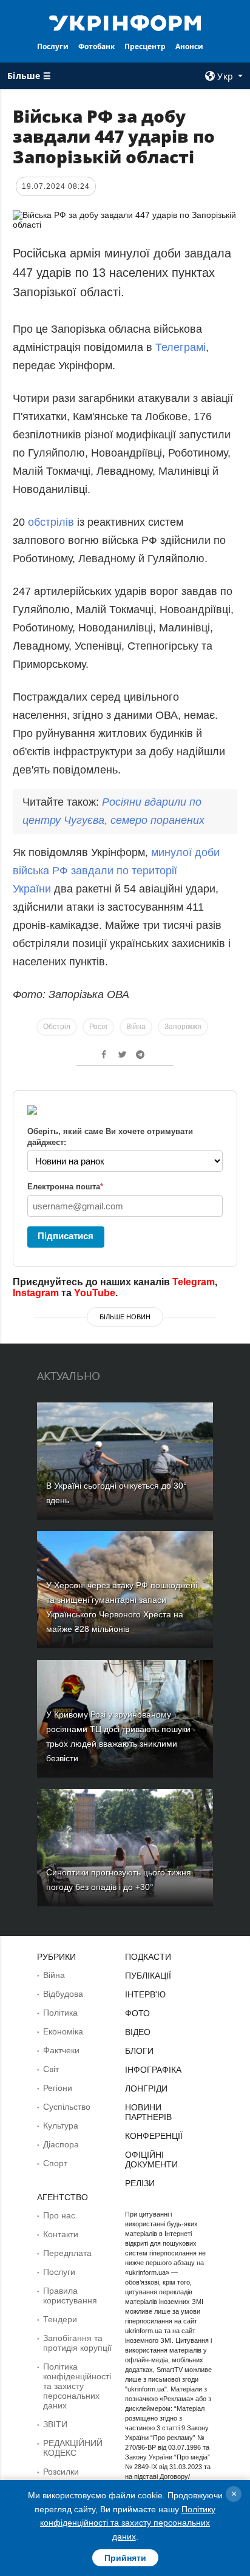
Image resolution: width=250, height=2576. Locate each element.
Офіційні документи (151, 2160)
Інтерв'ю (145, 1994)
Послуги (53, 46)
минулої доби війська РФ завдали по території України (116, 871)
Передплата (67, 2253)
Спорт (55, 2163)
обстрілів (52, 522)
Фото (137, 2013)
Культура (61, 2126)
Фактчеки (61, 2050)
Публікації (148, 1976)
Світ (51, 2069)
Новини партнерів (148, 2112)
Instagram (36, 1293)
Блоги (139, 2051)
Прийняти (125, 2558)
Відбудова (63, 1994)
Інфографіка (153, 2070)
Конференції (154, 2136)
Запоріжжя (183, 1027)
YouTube (95, 1293)
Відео (138, 2032)
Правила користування (70, 2296)
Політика (60, 2013)
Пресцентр (145, 46)
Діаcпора (61, 2144)
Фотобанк (96, 46)
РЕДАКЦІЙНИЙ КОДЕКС (73, 2448)
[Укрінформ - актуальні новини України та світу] (125, 22)
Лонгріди (146, 2088)
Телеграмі (181, 347)
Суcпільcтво (67, 2107)
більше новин (125, 1317)
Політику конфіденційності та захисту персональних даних (128, 2523)
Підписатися (66, 1236)
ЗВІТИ (55, 2424)
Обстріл (57, 1027)
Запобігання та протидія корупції (77, 2343)
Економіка (63, 2031)
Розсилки (61, 2472)
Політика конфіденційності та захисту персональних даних (77, 2386)
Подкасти (148, 1957)
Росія (98, 1027)
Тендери (60, 2319)
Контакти (61, 2234)
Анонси (189, 46)
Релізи (140, 2183)
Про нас (59, 2215)
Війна (136, 1027)
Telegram (194, 1282)
